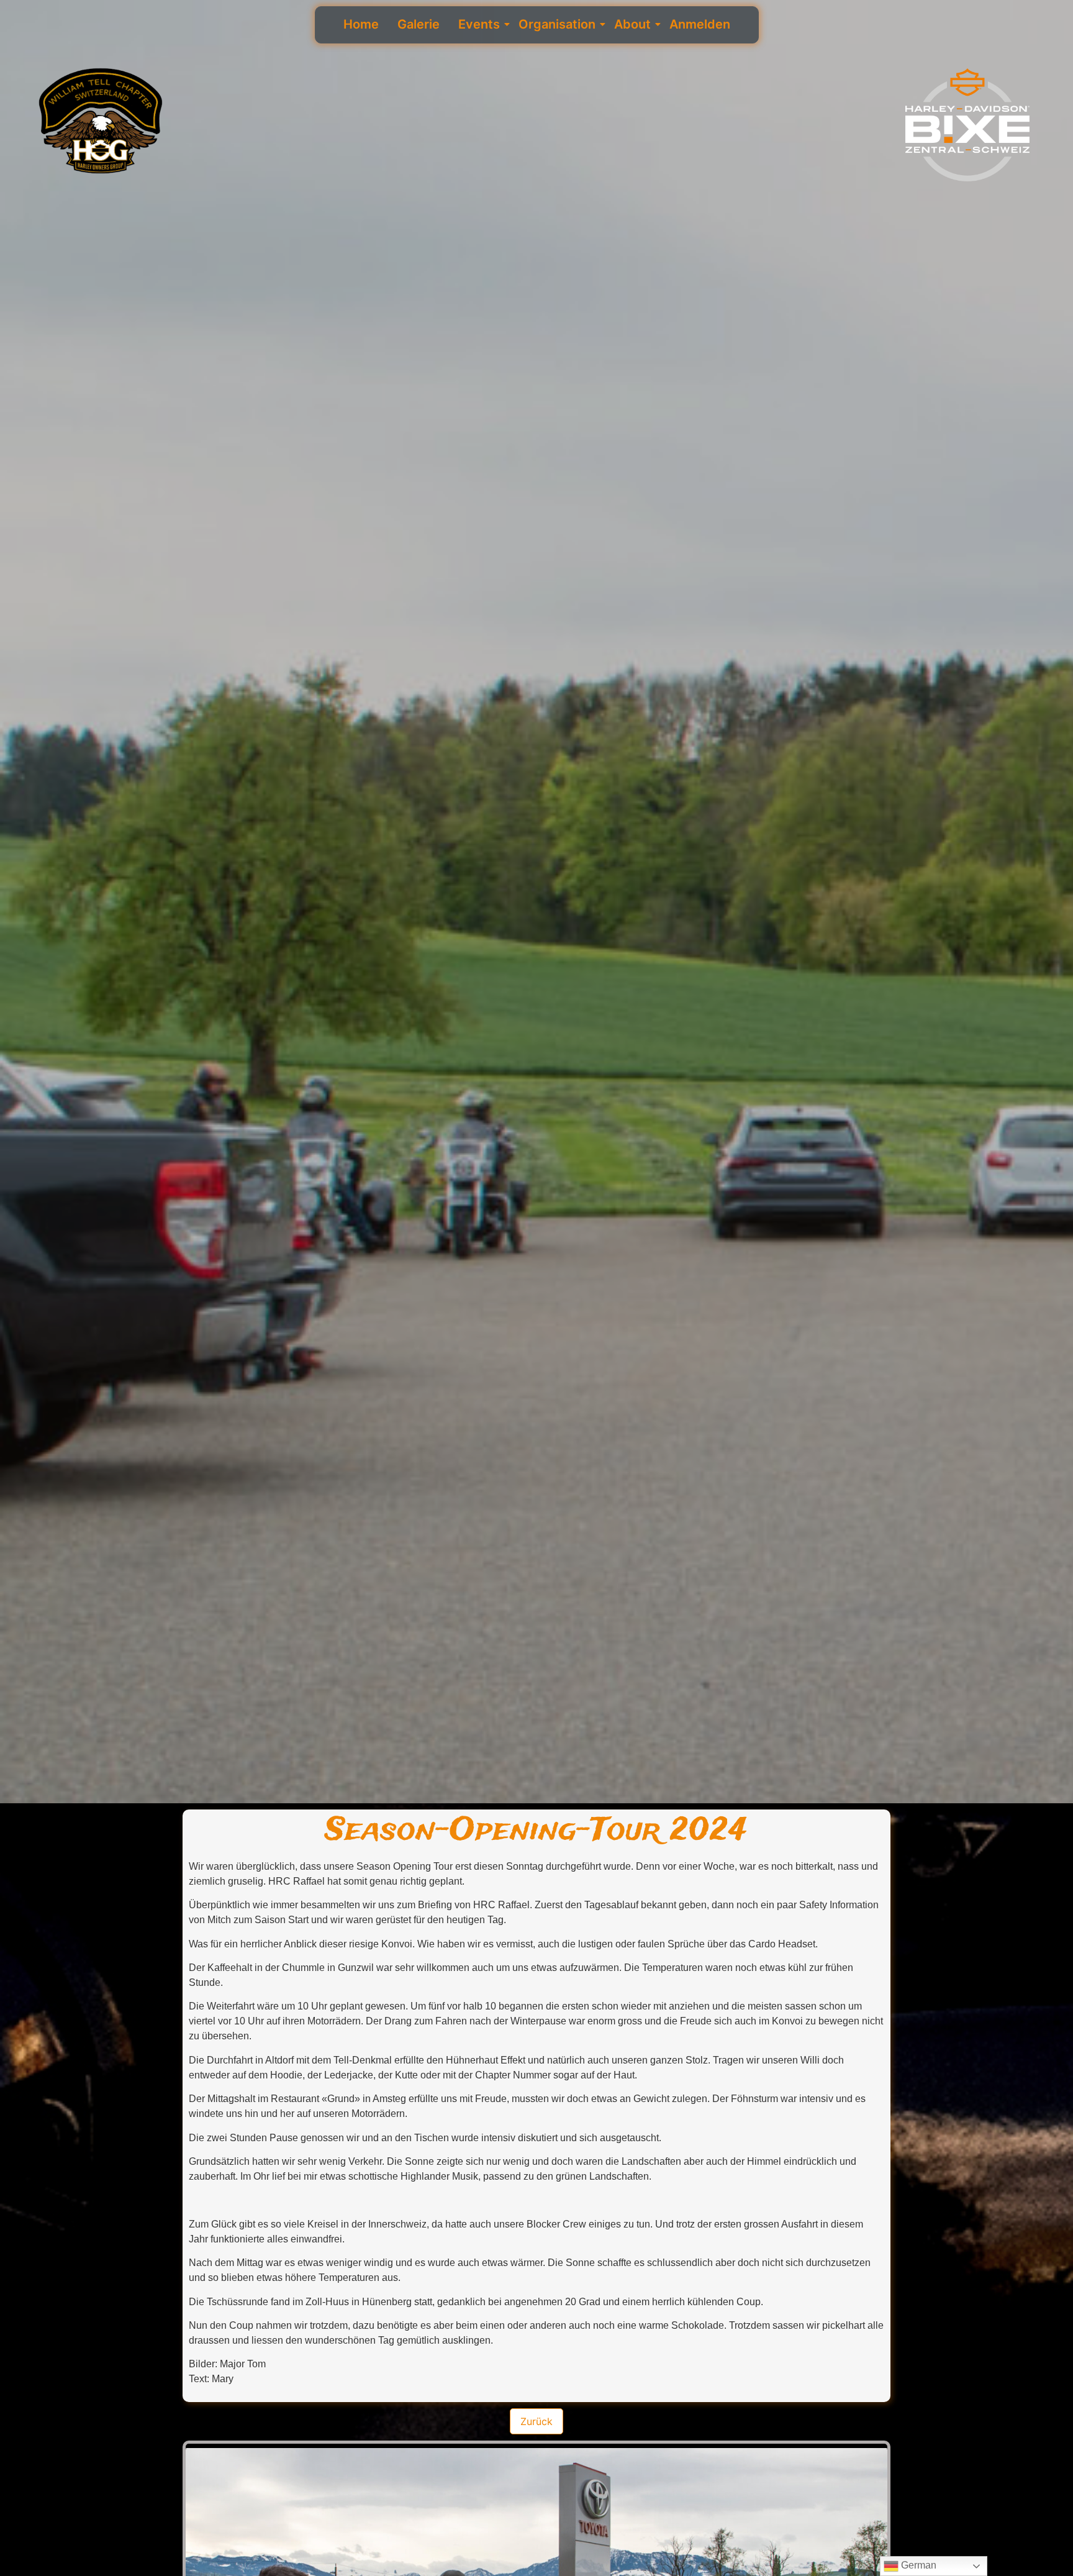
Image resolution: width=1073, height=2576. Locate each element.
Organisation (557, 24)
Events (479, 24)
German (917, 2565)
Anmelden (700, 24)
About (632, 24)
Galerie (419, 24)
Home (361, 24)
